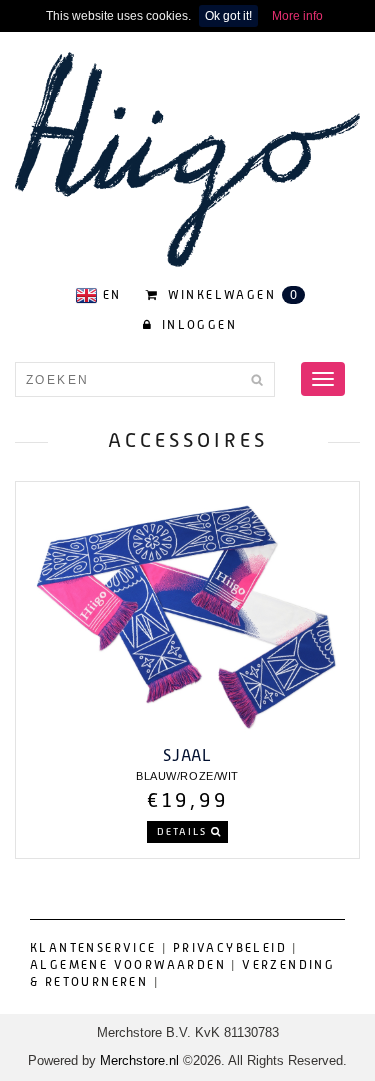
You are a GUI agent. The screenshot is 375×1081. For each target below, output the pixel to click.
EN (112, 295)
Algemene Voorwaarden (128, 965)
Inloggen (196, 325)
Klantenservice (93, 948)
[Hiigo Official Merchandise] (187, 158)
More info (297, 16)
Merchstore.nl (139, 1060)
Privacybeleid (230, 948)
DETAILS (184, 831)
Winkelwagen (230, 295)
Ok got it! (228, 16)
